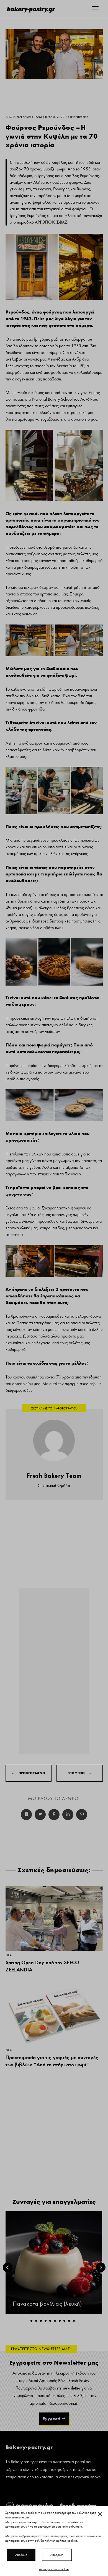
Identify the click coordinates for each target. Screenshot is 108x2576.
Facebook (26, 1815)
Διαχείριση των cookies (54, 2569)
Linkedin (68, 1815)
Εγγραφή (51, 2419)
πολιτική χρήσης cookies (61, 2541)
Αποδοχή (21, 2555)
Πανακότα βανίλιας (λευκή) (47, 2304)
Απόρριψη (57, 2555)
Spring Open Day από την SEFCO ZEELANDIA (42, 1966)
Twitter (40, 1815)
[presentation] (8, 2267)
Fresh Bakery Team (54, 1476)
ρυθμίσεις (75, 2527)
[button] (31, 2321)
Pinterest (54, 1815)
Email (82, 1815)
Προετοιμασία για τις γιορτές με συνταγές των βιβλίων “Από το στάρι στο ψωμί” (52, 2061)
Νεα (9, 1955)
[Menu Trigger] (95, 9)
